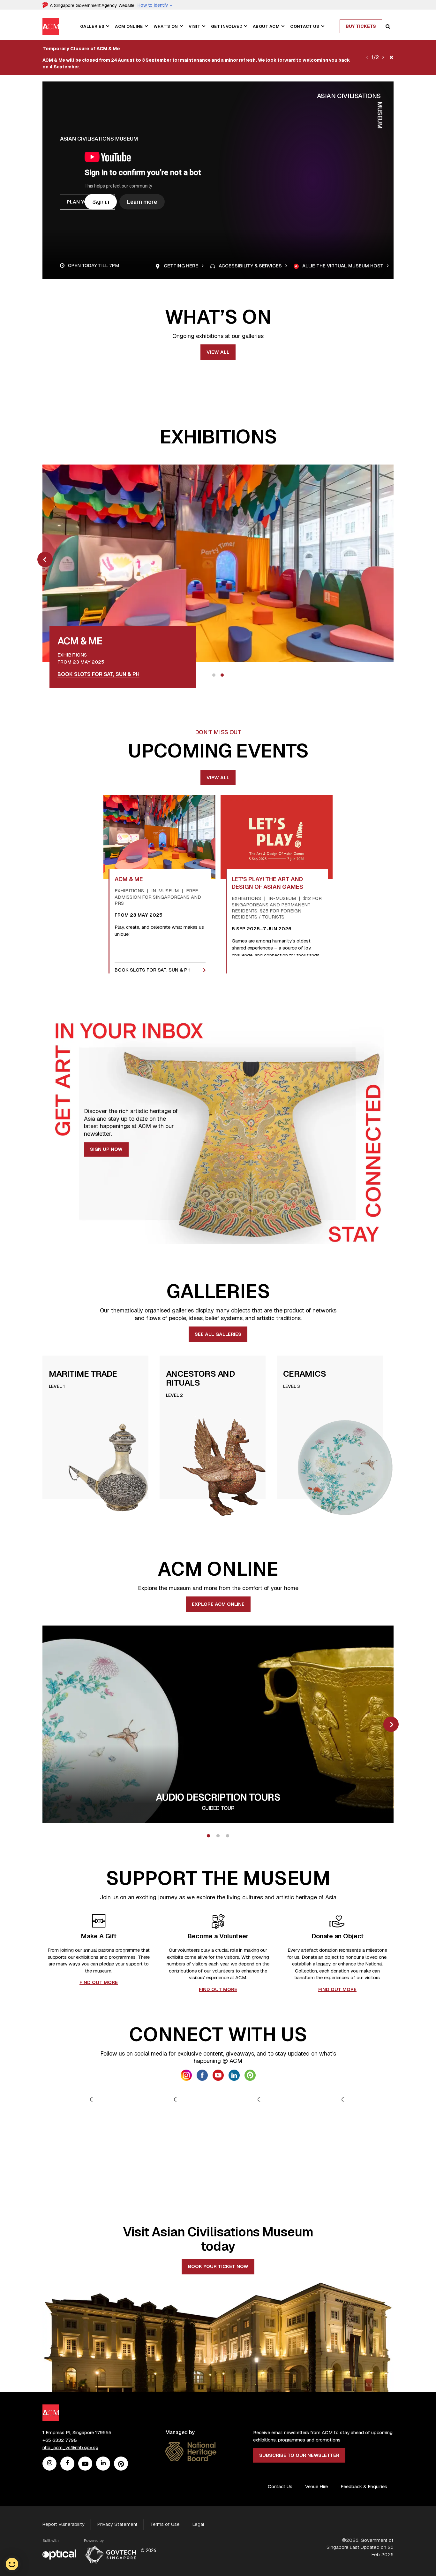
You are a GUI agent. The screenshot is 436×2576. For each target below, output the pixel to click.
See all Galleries (218, 1334)
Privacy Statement (117, 2524)
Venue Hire (316, 2486)
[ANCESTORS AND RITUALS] (227, 1467)
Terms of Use (165, 2524)
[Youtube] (85, 2464)
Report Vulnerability (64, 2524)
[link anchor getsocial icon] (186, 2075)
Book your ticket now (218, 2266)
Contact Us (305, 26)
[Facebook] (67, 2464)
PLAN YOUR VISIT (87, 202)
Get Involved (227, 26)
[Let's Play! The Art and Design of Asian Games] (277, 837)
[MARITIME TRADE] (110, 1467)
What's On (166, 26)
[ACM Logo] (51, 22)
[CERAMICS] (344, 1467)
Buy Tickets (361, 26)
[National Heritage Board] (191, 2446)
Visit (195, 26)
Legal (198, 2524)
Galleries (92, 26)
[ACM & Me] (159, 837)
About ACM (266, 26)
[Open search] (388, 27)
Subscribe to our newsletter (299, 2455)
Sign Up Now (106, 1149)
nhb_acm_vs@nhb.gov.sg (70, 2447)
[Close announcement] (391, 58)
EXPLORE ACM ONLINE (218, 1604)
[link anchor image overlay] (218, 563)
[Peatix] (121, 2464)
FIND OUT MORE (99, 1982)
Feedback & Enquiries (364, 2486)
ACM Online (129, 26)
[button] (108, 26)
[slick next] (383, 58)
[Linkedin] (103, 2464)
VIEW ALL (218, 352)
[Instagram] (50, 2464)
